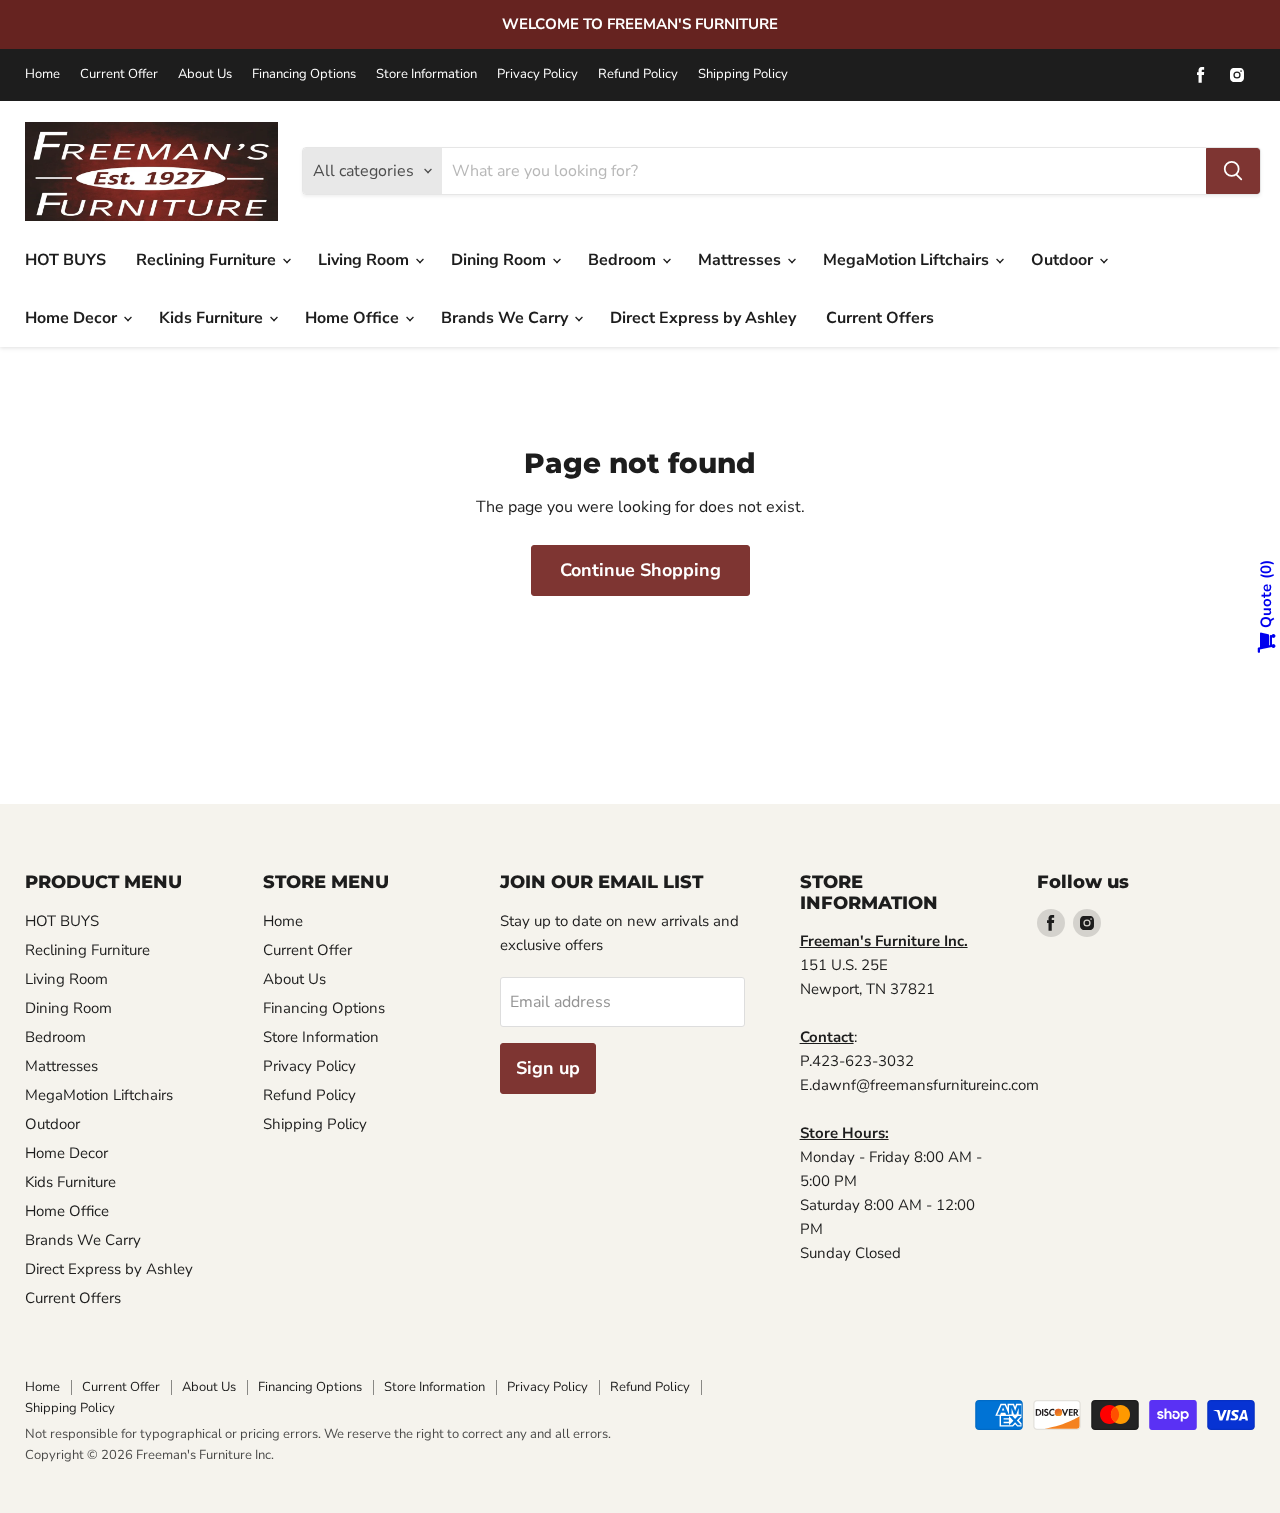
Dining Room (500, 260)
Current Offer (119, 74)
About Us (205, 74)
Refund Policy (638, 74)
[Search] (1233, 171)
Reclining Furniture (208, 260)
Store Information (426, 74)
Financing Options (304, 74)
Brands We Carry (506, 318)
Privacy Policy (537, 74)
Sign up (548, 1068)
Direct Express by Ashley (703, 318)
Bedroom (624, 260)
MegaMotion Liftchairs (908, 260)
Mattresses (741, 260)
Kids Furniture (213, 318)
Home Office (354, 318)
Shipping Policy (743, 74)
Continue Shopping (640, 570)
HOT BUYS (65, 260)
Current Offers (880, 318)
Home (42, 74)
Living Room (365, 260)
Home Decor (73, 318)
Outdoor (1064, 260)
